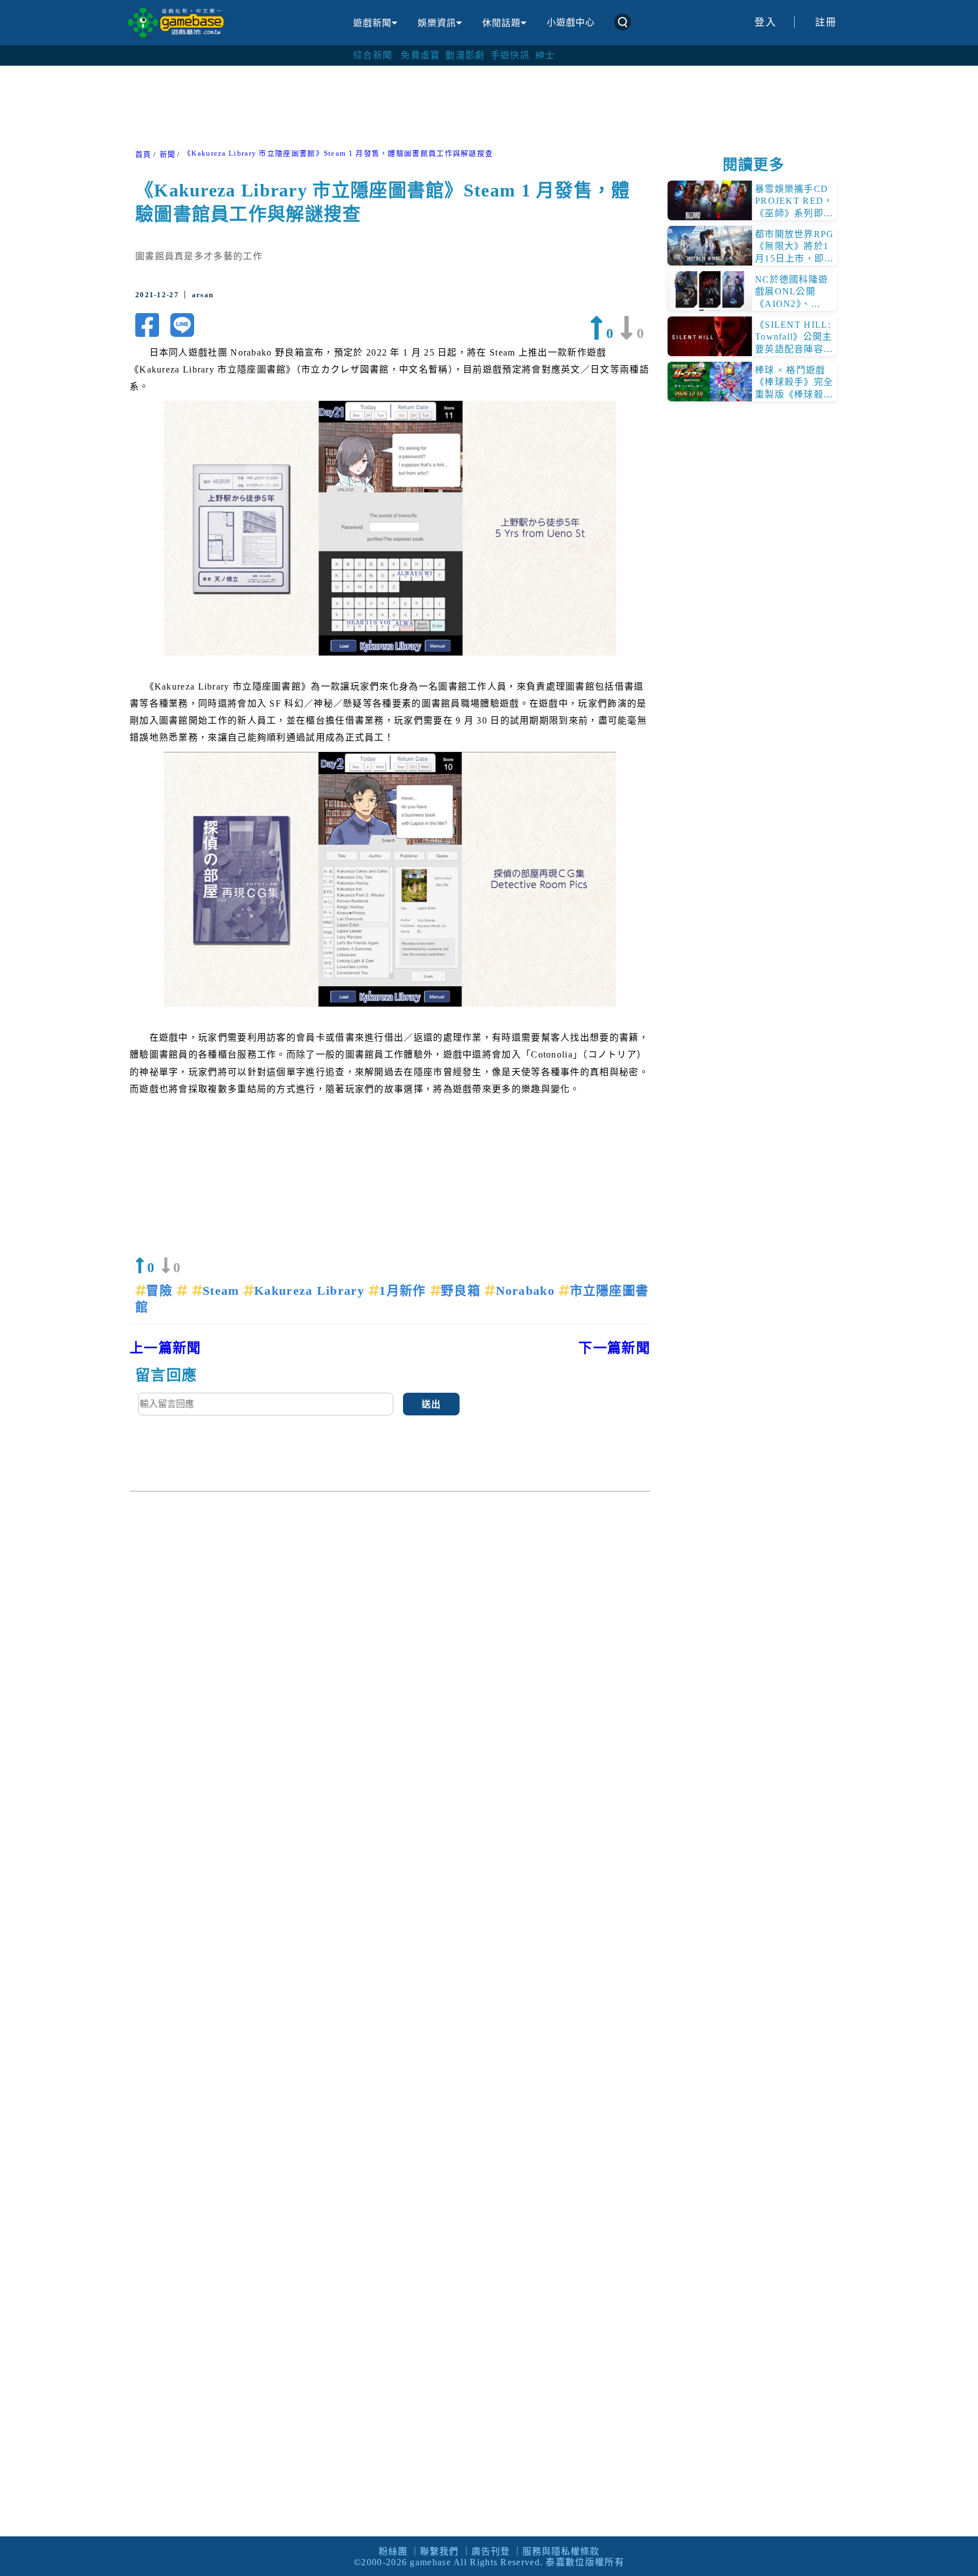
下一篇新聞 (614, 1348)
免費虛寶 (420, 55)
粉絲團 (393, 2551)
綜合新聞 (373, 55)
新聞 (168, 155)
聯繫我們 (439, 2551)
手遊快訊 (510, 55)
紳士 (545, 55)
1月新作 (405, 1291)
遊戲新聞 (372, 23)
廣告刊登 (491, 2551)
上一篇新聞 (166, 1348)
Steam (223, 1291)
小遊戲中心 (571, 22)
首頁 (143, 155)
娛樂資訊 (437, 23)
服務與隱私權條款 (561, 2551)
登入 (765, 22)
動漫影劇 (465, 55)
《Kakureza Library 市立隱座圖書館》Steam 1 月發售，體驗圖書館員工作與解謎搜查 (338, 153)
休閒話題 (501, 23)
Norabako (527, 1291)
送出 (432, 1404)
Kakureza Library (311, 1291)
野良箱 (463, 1291)
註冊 (826, 22)
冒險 (161, 1291)
